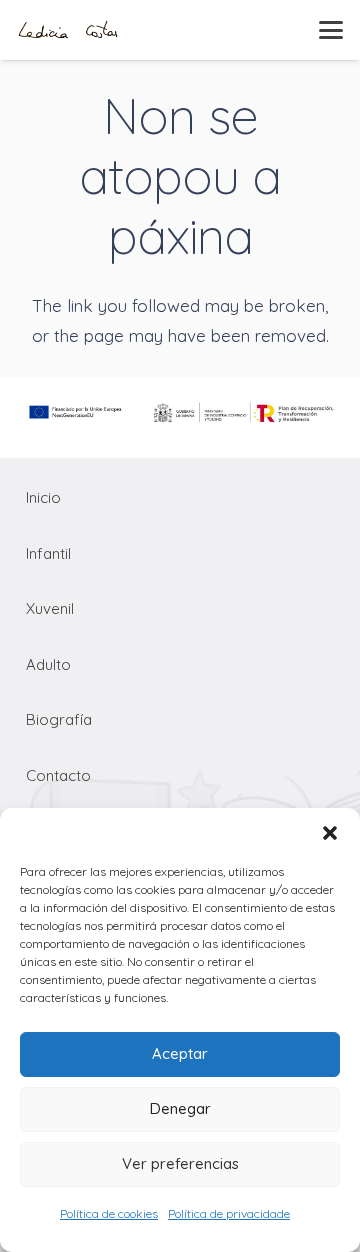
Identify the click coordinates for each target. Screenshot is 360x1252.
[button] (330, 833)
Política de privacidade (229, 1213)
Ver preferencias (180, 1163)
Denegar (180, 1108)
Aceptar (180, 1053)
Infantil (48, 553)
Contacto (58, 775)
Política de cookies (109, 1213)
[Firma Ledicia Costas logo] (68, 30)
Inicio (43, 497)
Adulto (48, 664)
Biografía (59, 719)
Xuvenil (50, 608)
